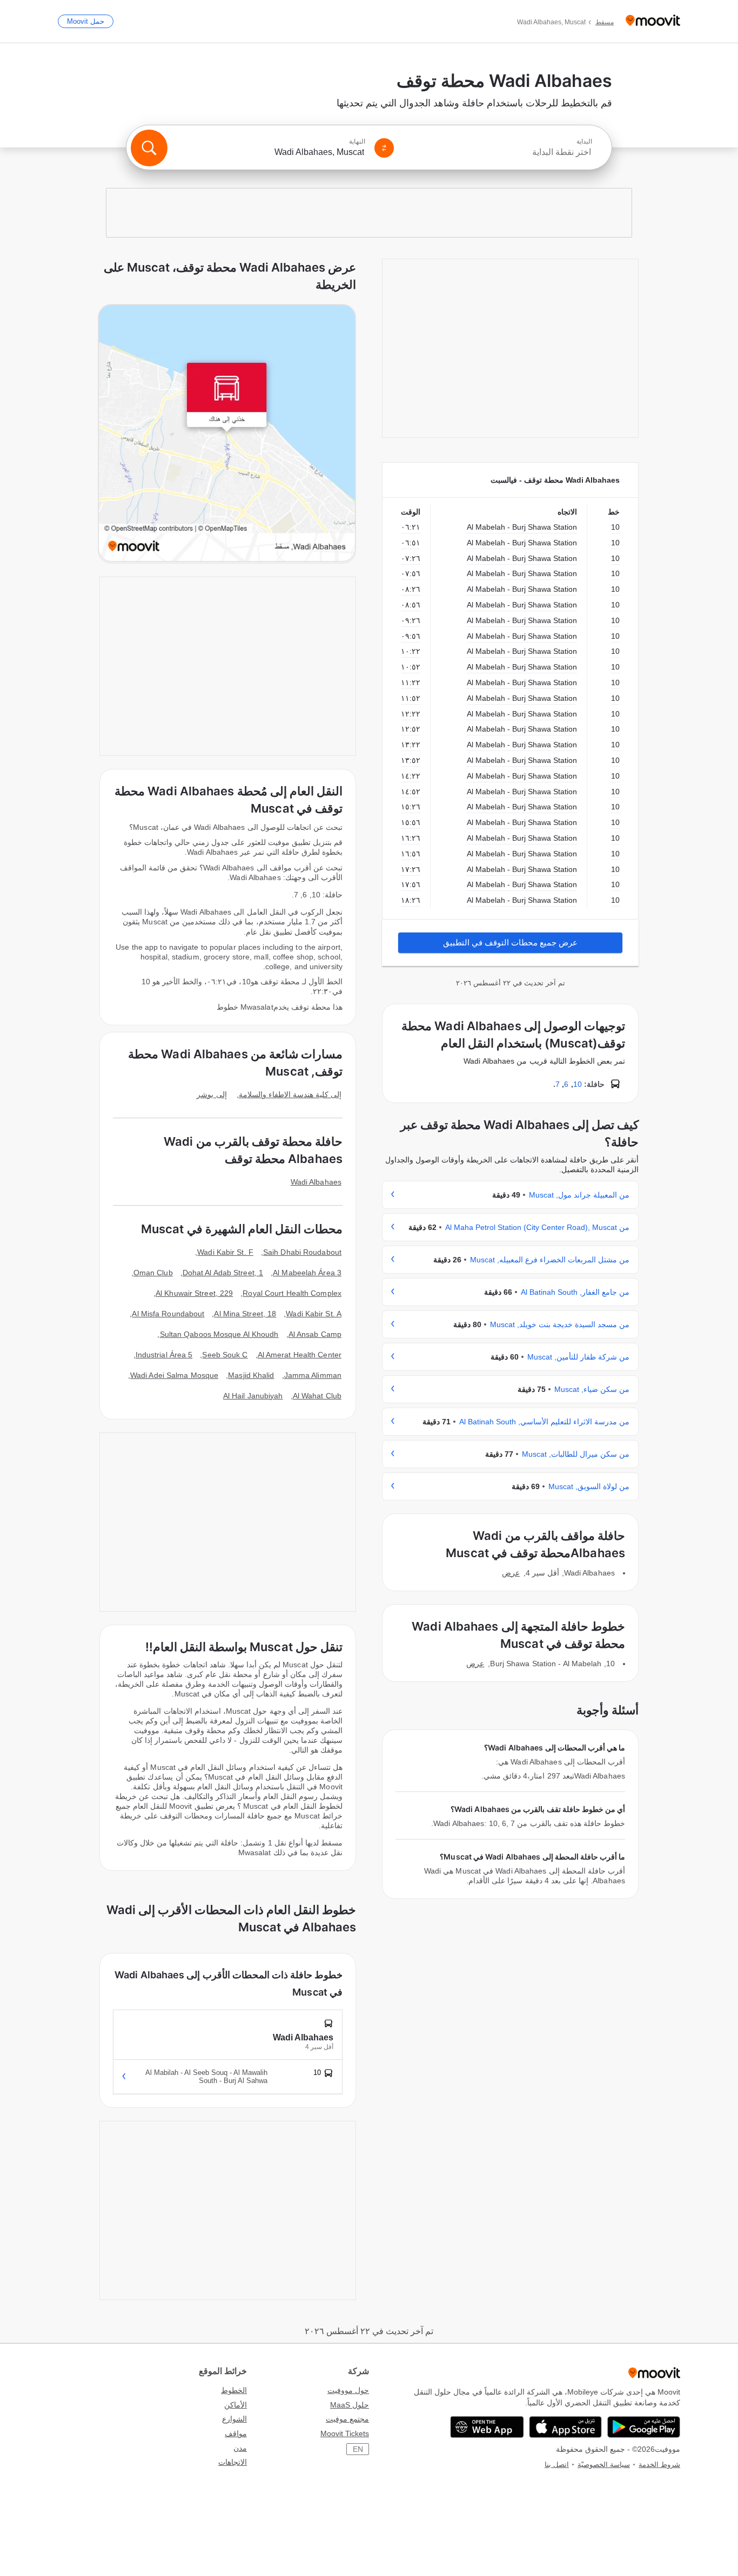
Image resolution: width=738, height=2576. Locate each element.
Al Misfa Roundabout (168, 1314)
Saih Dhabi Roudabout (302, 1252)
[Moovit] (653, 21)
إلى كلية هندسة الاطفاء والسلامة (290, 1094)
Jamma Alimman (313, 1375)
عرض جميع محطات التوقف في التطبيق (510, 942)
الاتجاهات (233, 2462)
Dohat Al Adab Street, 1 (223, 1273)
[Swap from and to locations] (384, 148)
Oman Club (153, 1273)
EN (358, 2449)
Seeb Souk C (225, 1355)
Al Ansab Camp (315, 1334)
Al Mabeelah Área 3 (307, 1273)
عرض (511, 1573)
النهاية (357, 141)
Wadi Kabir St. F (225, 1252)
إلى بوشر (212, 1094)
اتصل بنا (557, 2465)
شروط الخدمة (659, 2465)
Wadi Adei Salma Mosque (174, 1375)
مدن (240, 2448)
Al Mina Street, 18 (245, 1314)
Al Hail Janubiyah (253, 1396)
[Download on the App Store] (565, 2427)
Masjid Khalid (251, 1375)
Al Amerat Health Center (300, 1355)
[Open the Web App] (487, 2427)
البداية (584, 141)
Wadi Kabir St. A (314, 1314)
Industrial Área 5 (164, 1355)
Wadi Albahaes (316, 1182)
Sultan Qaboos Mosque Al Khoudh (219, 1334)
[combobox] (498, 152)
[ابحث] (149, 148)
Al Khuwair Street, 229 (194, 1293)
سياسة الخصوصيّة (604, 2465)
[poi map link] (227, 434)
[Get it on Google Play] (644, 2427)
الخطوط (234, 2390)
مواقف (236, 2433)
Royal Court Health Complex (292, 1293)
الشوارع (234, 2419)
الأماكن (236, 2405)
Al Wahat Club (317, 1396)
